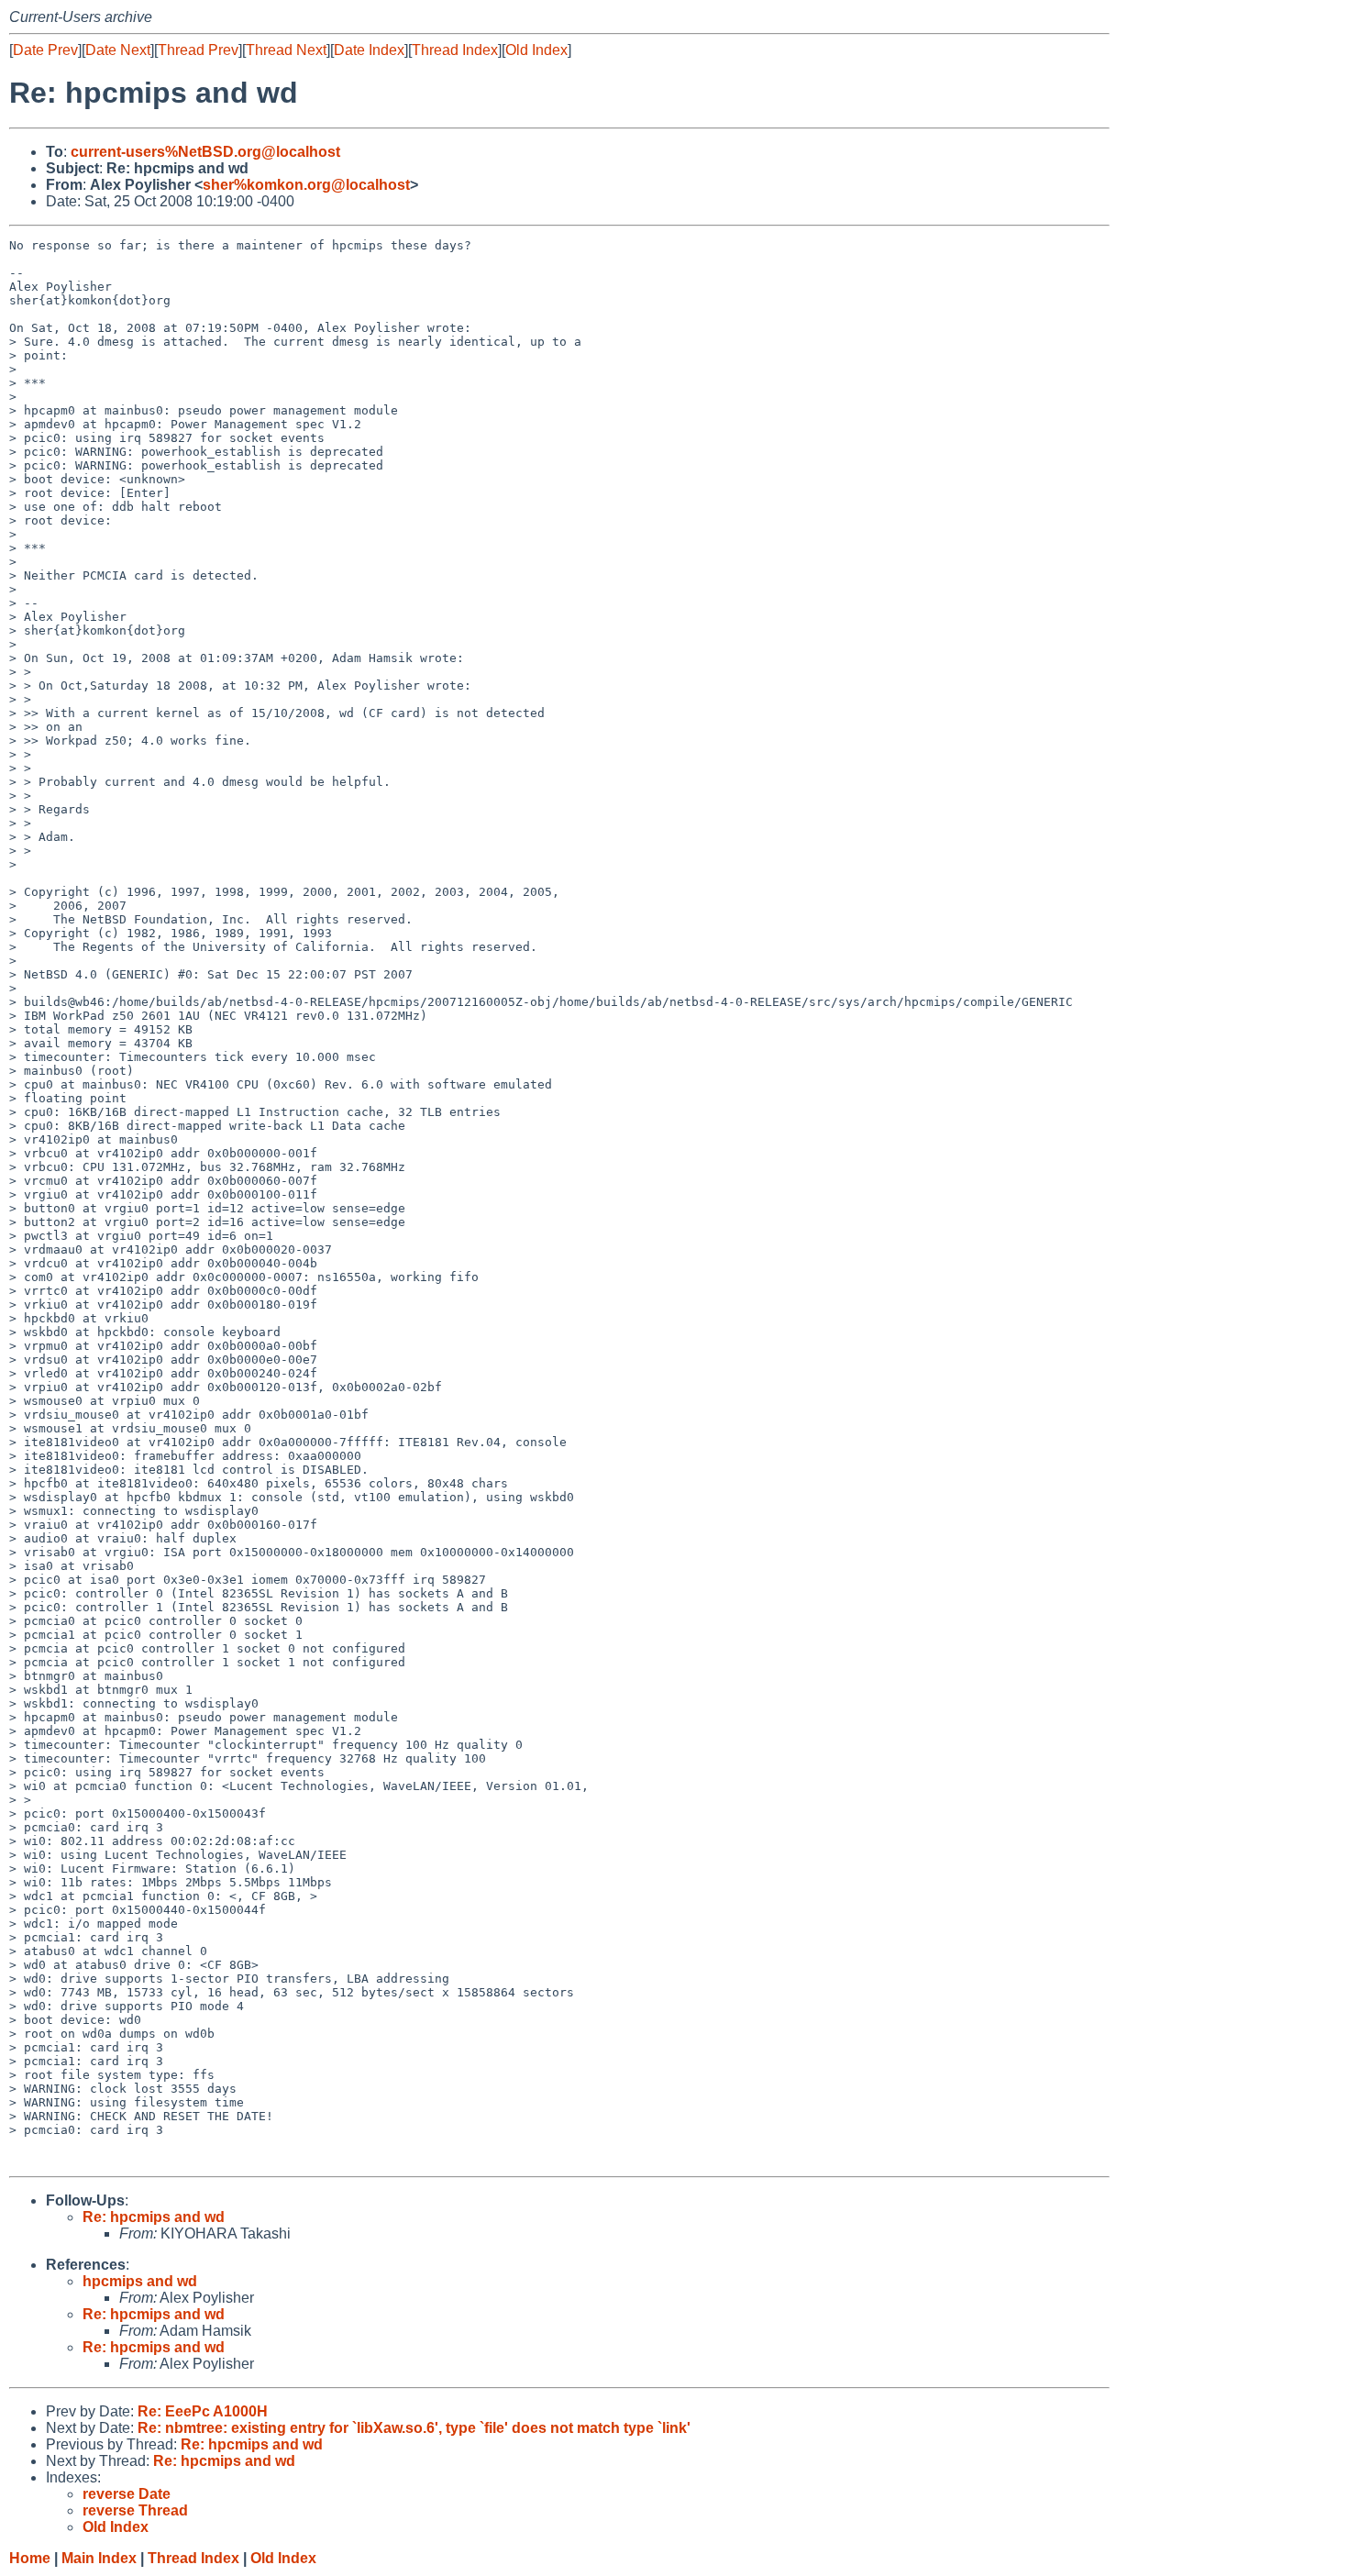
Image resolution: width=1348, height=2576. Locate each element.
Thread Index (455, 50)
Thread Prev (198, 50)
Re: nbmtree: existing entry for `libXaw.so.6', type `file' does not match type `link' (414, 2428)
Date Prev (45, 50)
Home (30, 2558)
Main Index (99, 2558)
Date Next (118, 50)
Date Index (369, 50)
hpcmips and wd (140, 2281)
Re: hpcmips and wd (154, 2217)
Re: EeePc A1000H (203, 2411)
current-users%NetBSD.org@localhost (205, 152)
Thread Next (286, 50)
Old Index (536, 50)
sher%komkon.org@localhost (306, 185)
